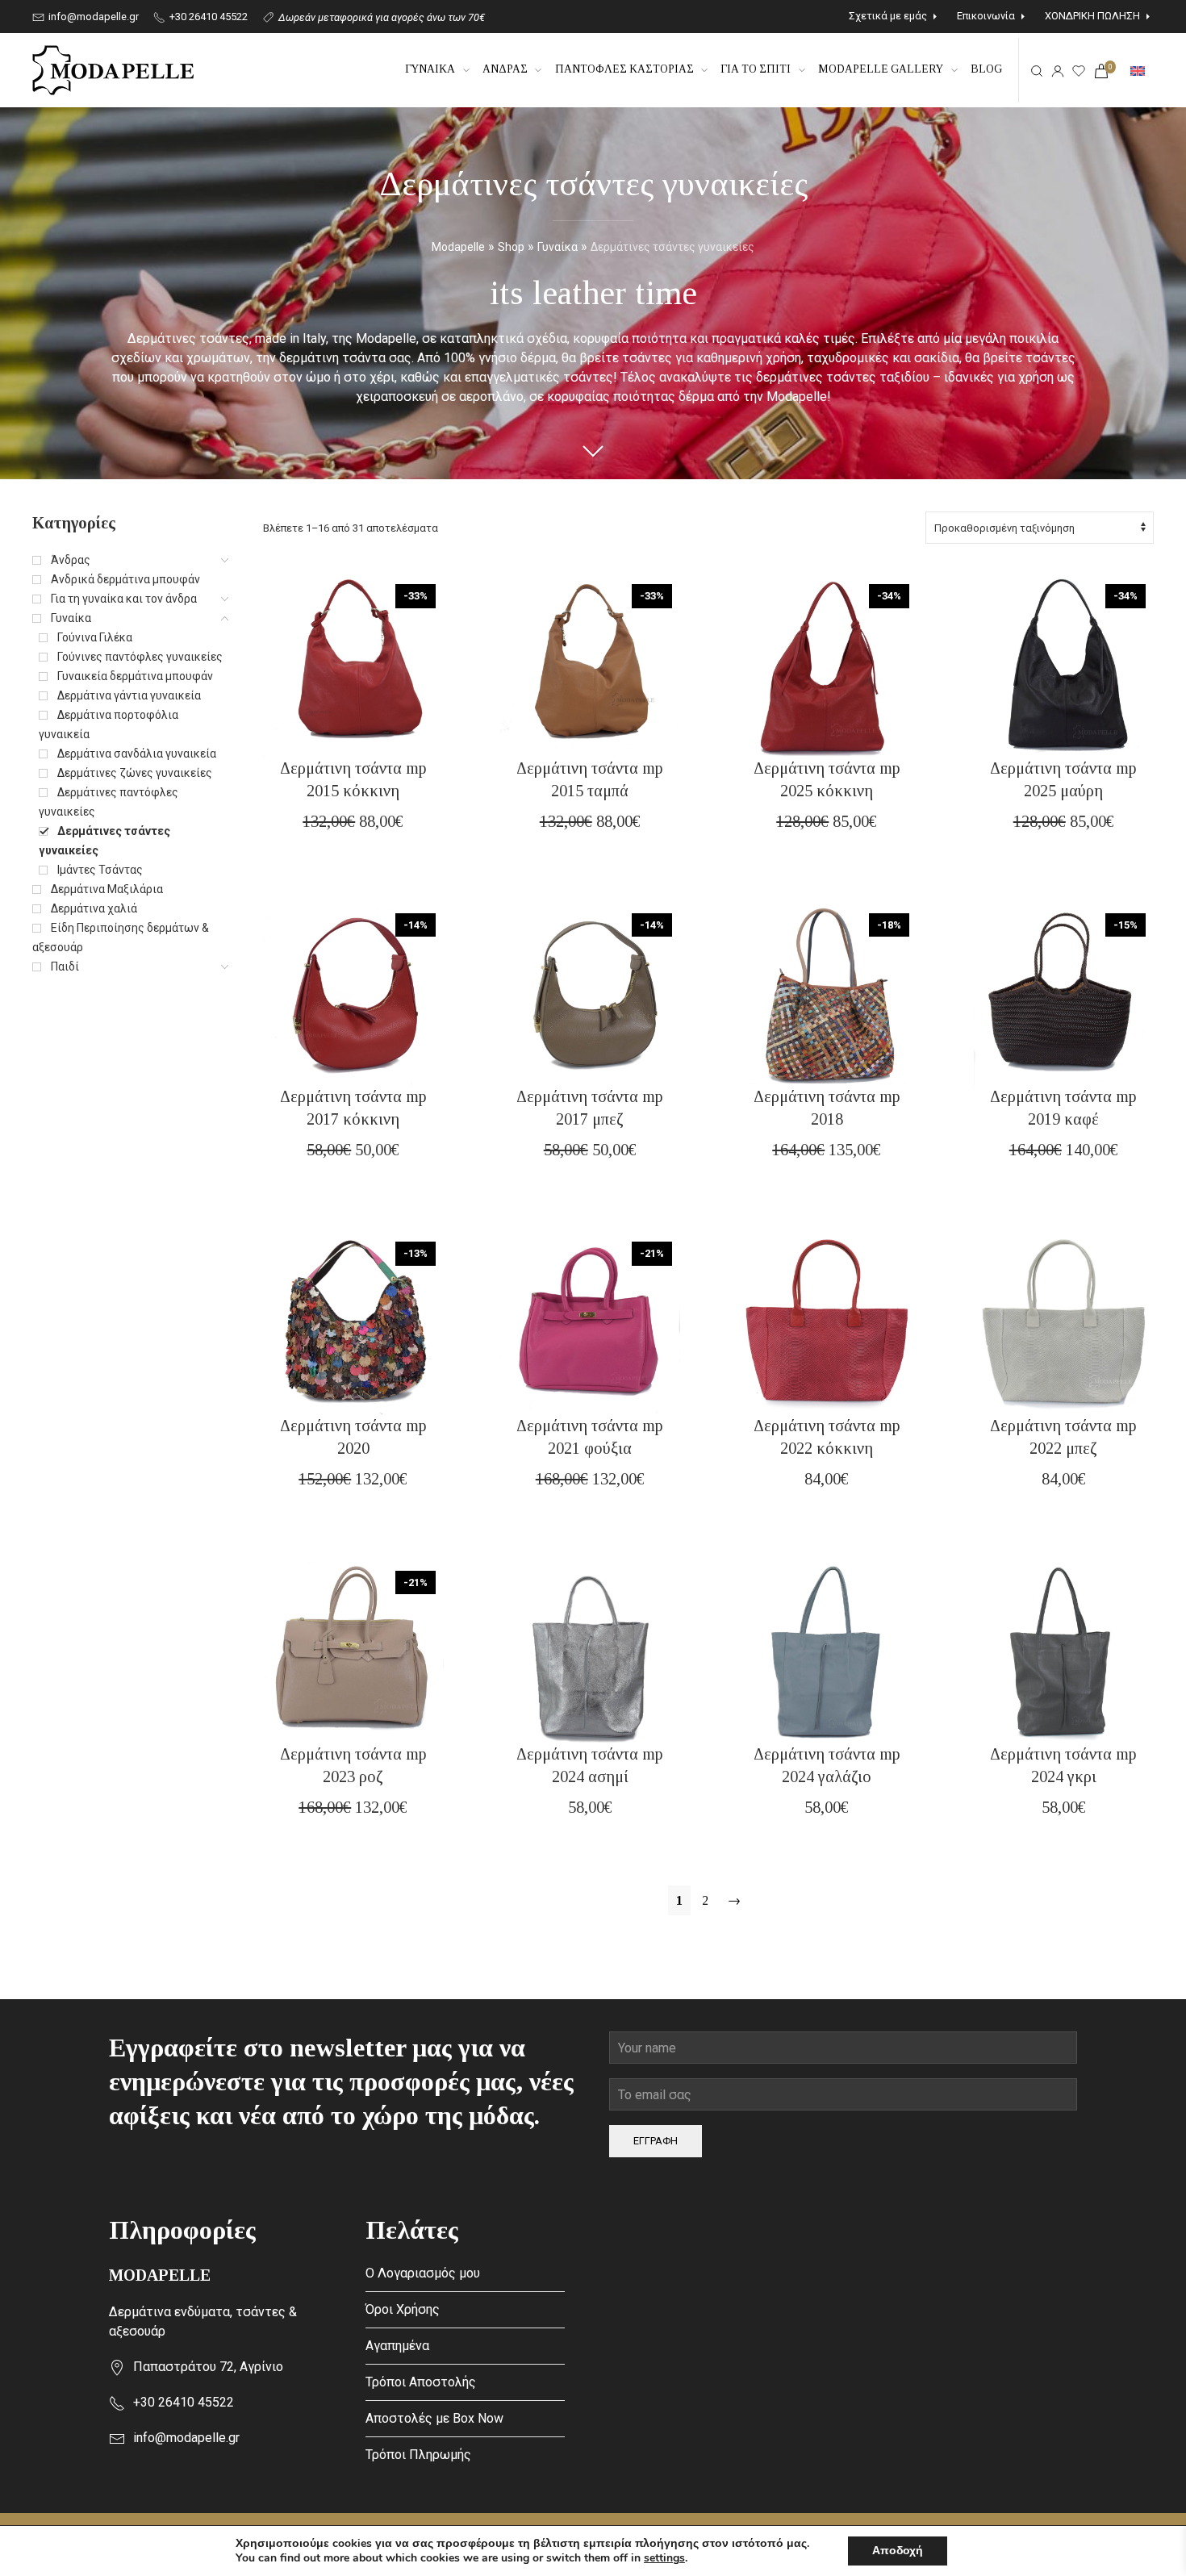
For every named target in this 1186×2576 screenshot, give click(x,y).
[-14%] (353, 994)
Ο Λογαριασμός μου (423, 2273)
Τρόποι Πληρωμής (418, 2455)
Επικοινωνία (986, 16)
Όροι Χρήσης (403, 2309)
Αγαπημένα (397, 2346)
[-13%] (353, 1323)
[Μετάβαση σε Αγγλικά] (1138, 70)
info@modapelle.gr (92, 17)
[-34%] (827, 665)
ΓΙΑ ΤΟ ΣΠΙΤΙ (756, 69)
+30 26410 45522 (207, 17)
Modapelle (458, 247)
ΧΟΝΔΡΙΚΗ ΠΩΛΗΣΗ (1092, 16)
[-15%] (1064, 994)
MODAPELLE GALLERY (881, 69)
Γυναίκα (558, 247)
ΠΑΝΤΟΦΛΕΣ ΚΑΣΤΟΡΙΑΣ (624, 69)
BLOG (986, 69)
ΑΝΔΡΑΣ (505, 69)
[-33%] (353, 665)
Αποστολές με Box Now (434, 2418)
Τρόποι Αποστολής (421, 2382)
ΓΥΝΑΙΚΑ (430, 69)
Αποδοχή (898, 2551)
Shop (511, 247)
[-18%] (827, 994)
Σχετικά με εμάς (888, 16)
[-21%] (591, 1323)
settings (664, 2558)
